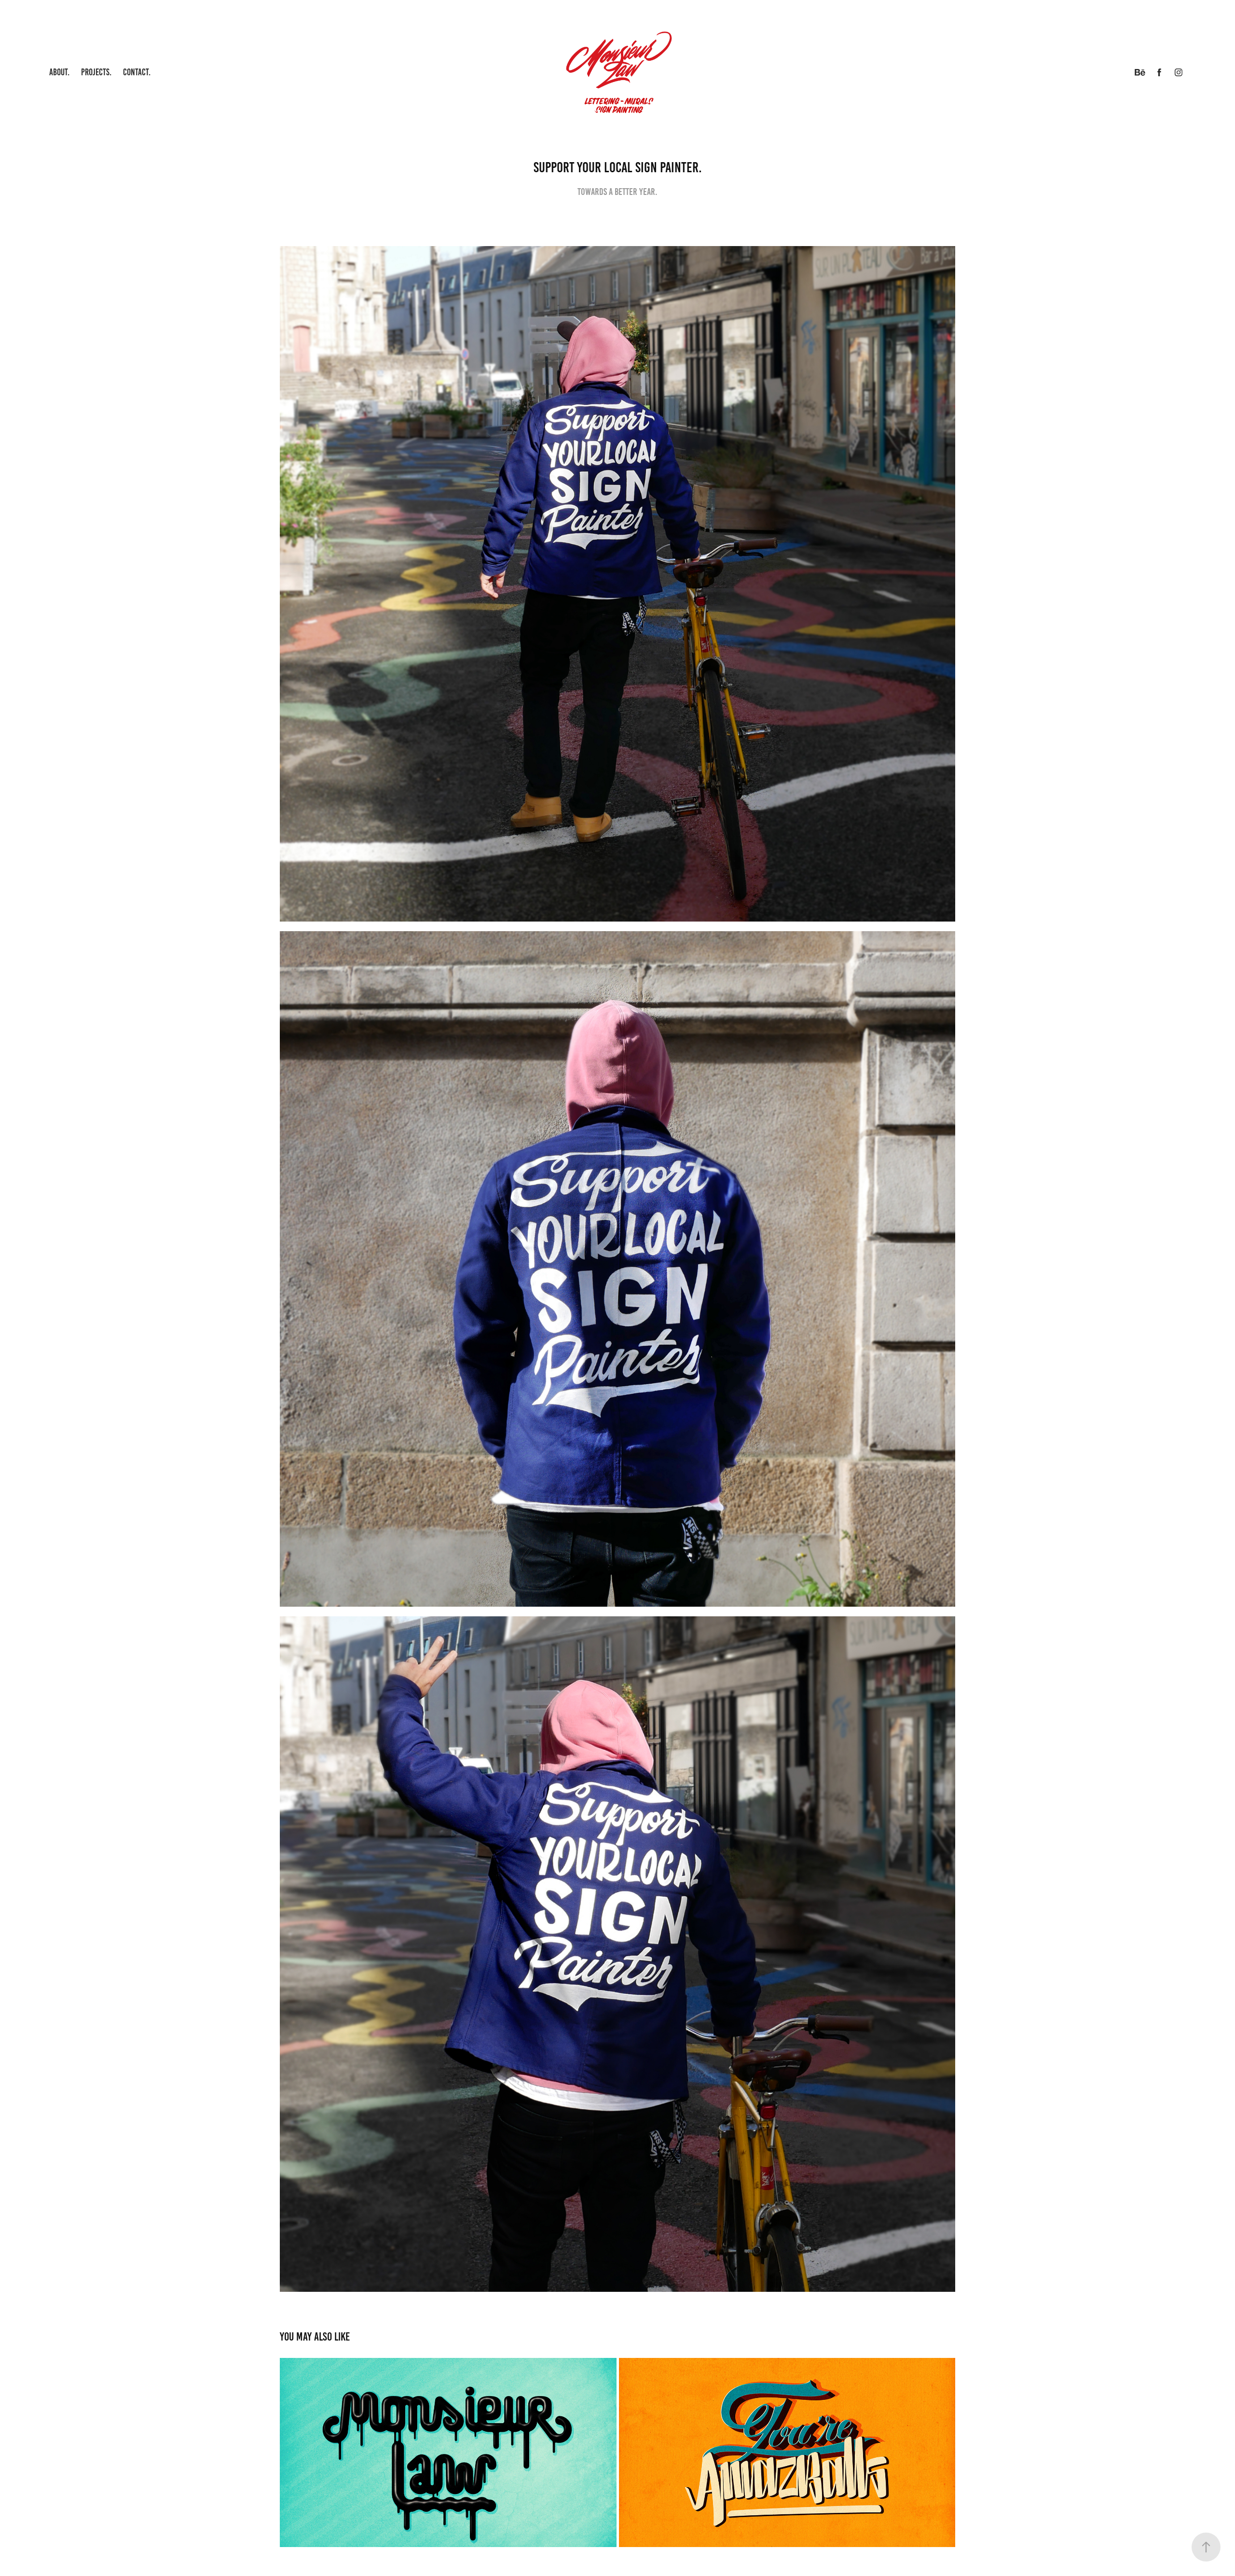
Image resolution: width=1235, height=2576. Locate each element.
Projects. (96, 72)
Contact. (137, 72)
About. (59, 72)
